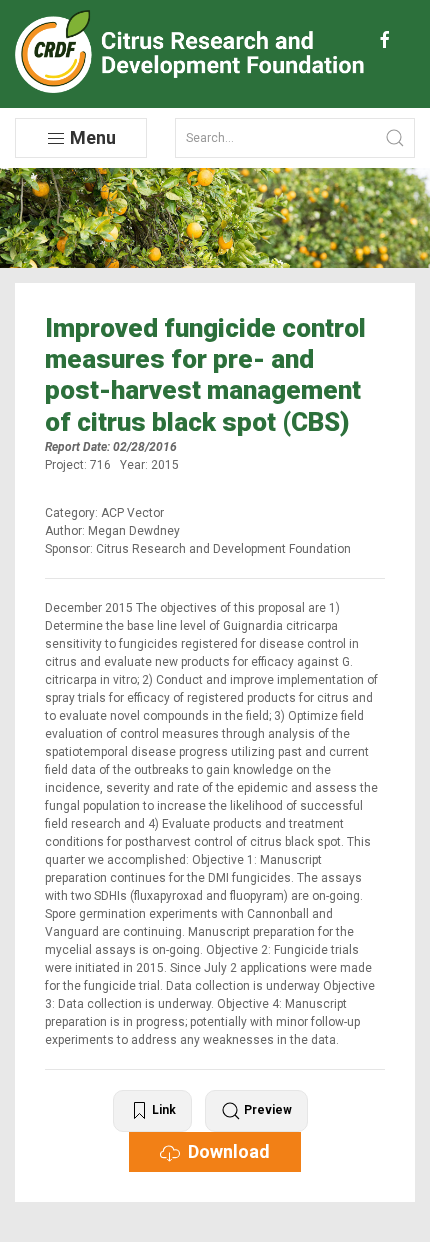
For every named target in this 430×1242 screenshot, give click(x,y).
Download (225, 1151)
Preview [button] (266, 1110)
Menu (91, 137)
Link (162, 1110)
